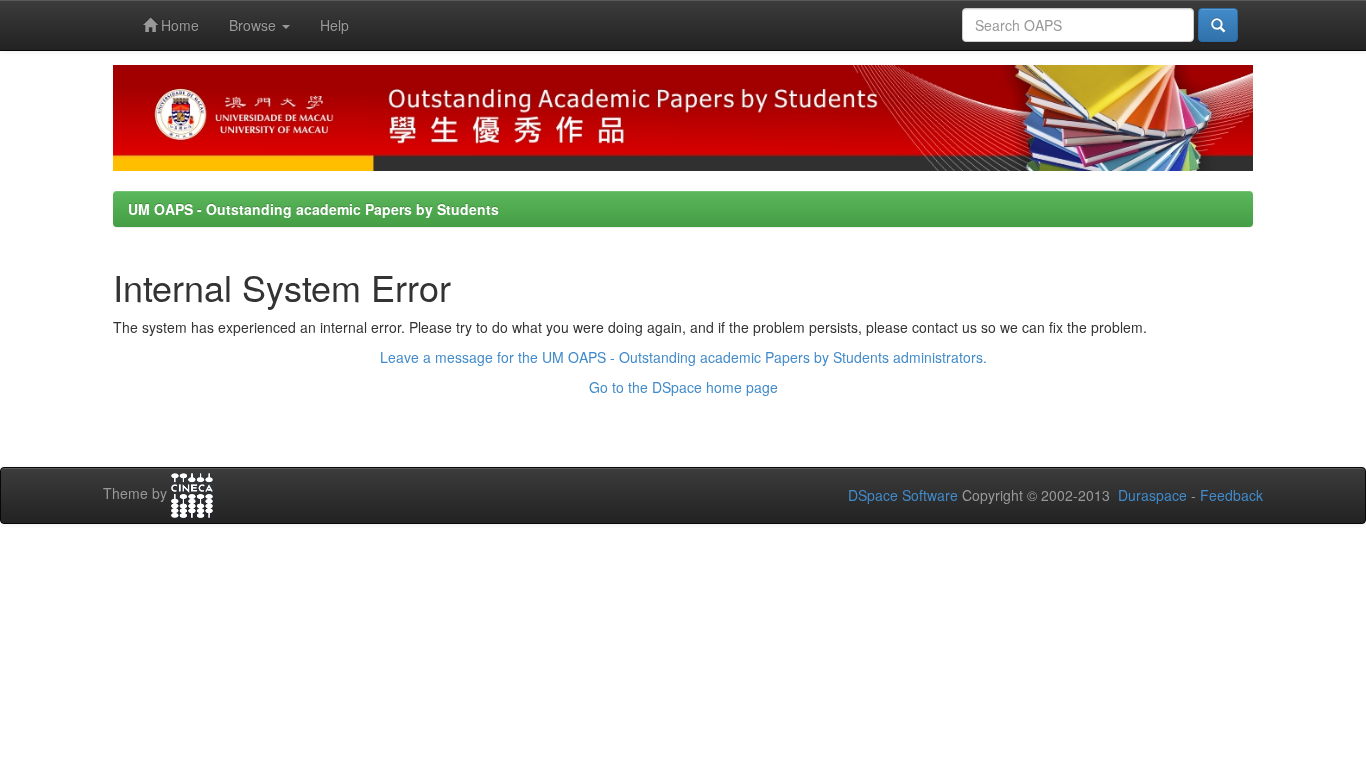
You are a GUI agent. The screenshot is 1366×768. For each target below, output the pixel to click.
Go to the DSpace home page (683, 387)
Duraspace (1152, 495)
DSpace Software (903, 495)
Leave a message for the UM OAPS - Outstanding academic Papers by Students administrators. (683, 357)
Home (178, 25)
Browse (254, 25)
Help (334, 25)
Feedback (1231, 495)
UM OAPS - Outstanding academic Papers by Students (313, 209)
